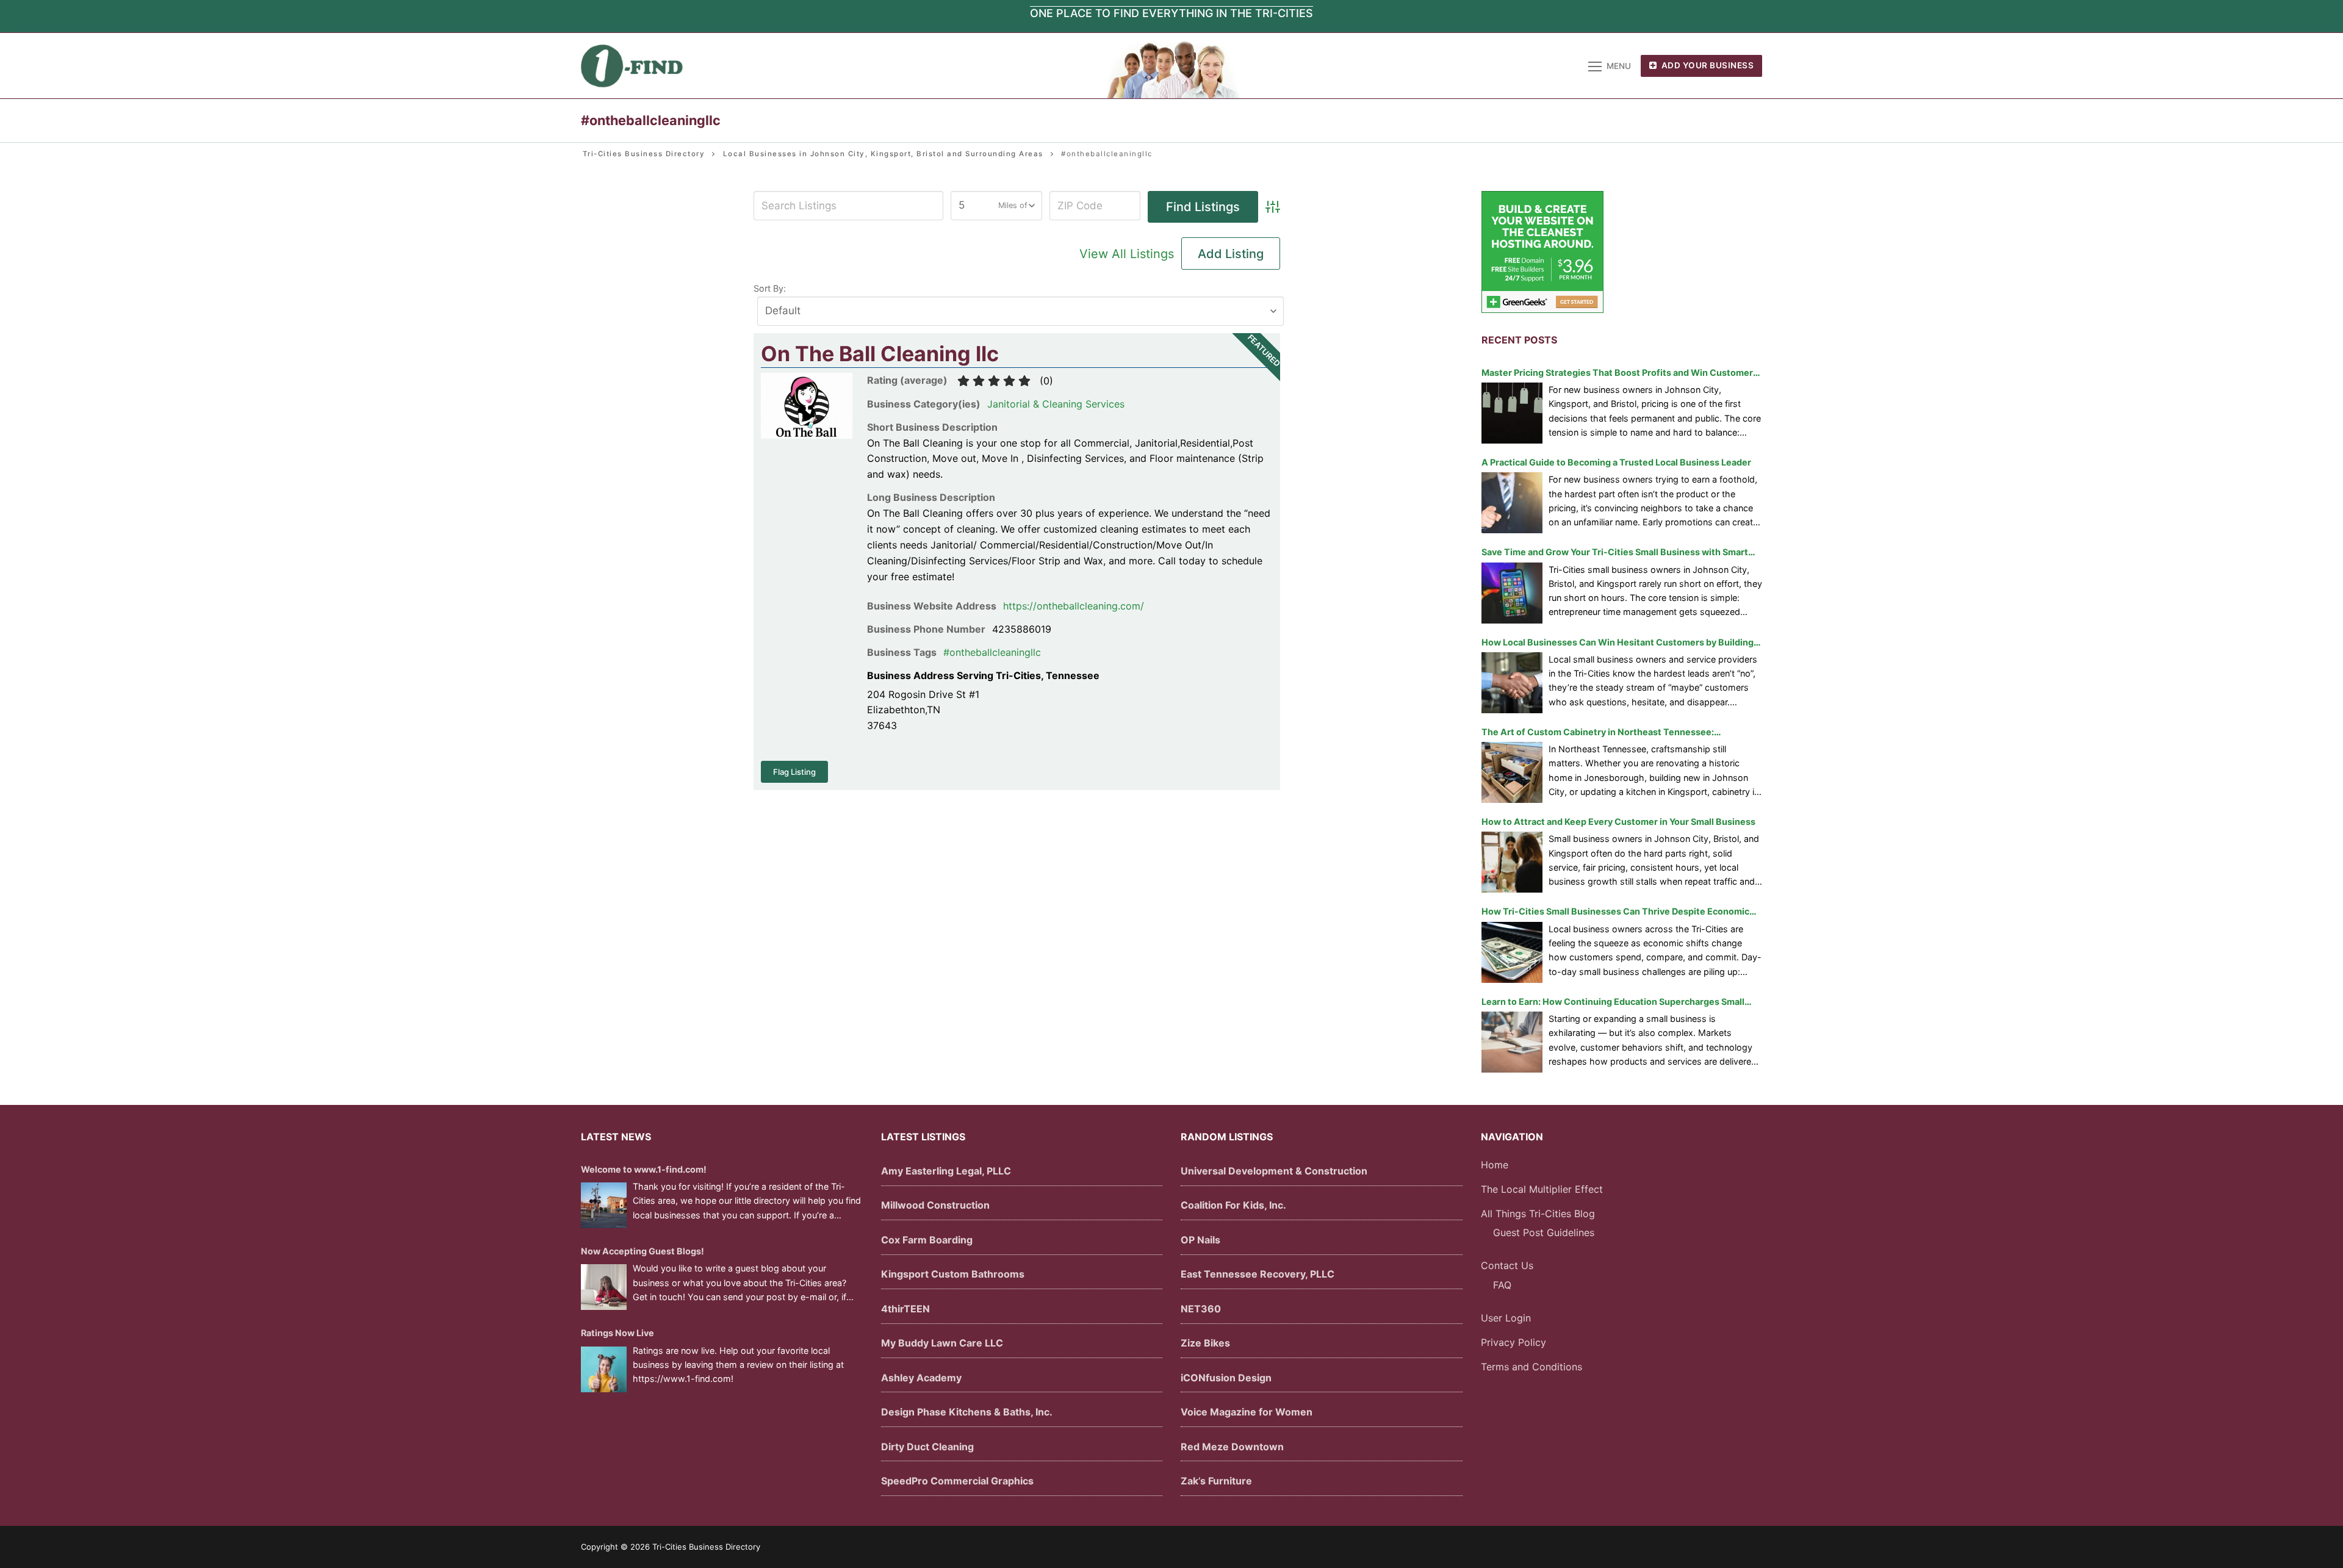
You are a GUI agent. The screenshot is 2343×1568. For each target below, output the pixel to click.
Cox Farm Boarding (927, 1240)
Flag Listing (794, 772)
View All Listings (1127, 254)
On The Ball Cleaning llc (880, 354)
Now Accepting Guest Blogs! (642, 1251)
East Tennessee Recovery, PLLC (1258, 1274)
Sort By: (770, 288)
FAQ (1502, 1285)
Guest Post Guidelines (1544, 1232)
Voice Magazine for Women (1247, 1412)
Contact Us (1507, 1265)
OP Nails (1200, 1240)
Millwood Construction (935, 1205)
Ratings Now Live (617, 1333)
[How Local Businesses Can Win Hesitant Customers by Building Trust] (1512, 683)
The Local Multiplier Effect (1542, 1189)
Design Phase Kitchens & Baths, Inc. (967, 1412)
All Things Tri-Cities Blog (1538, 1214)
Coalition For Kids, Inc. (1233, 1205)
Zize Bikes (1205, 1343)
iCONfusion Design (1226, 1378)
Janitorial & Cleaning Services (1056, 404)
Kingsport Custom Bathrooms (953, 1274)
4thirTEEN (905, 1309)
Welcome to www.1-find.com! (644, 1169)
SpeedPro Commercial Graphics (957, 1481)
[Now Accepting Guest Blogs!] (604, 1287)
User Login (1506, 1318)
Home (1495, 1165)
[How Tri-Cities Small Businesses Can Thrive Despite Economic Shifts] (1512, 952)
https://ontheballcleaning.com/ (1074, 606)
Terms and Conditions (1531, 1367)
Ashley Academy (921, 1378)
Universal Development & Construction (1274, 1171)
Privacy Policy (1513, 1342)
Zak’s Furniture (1216, 1481)
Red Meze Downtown (1232, 1447)
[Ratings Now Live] (604, 1369)
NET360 (1201, 1309)
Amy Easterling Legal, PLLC (946, 1171)
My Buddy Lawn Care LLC (942, 1343)
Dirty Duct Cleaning (927, 1447)
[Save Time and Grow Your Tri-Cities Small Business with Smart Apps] (1512, 593)
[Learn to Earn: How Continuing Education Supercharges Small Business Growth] (1512, 1042)
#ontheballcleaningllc (992, 652)
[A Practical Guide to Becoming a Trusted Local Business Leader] (1512, 503)
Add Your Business (1706, 65)
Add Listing (1231, 254)
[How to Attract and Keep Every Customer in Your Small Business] (1512, 862)
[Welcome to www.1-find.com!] (604, 1205)
